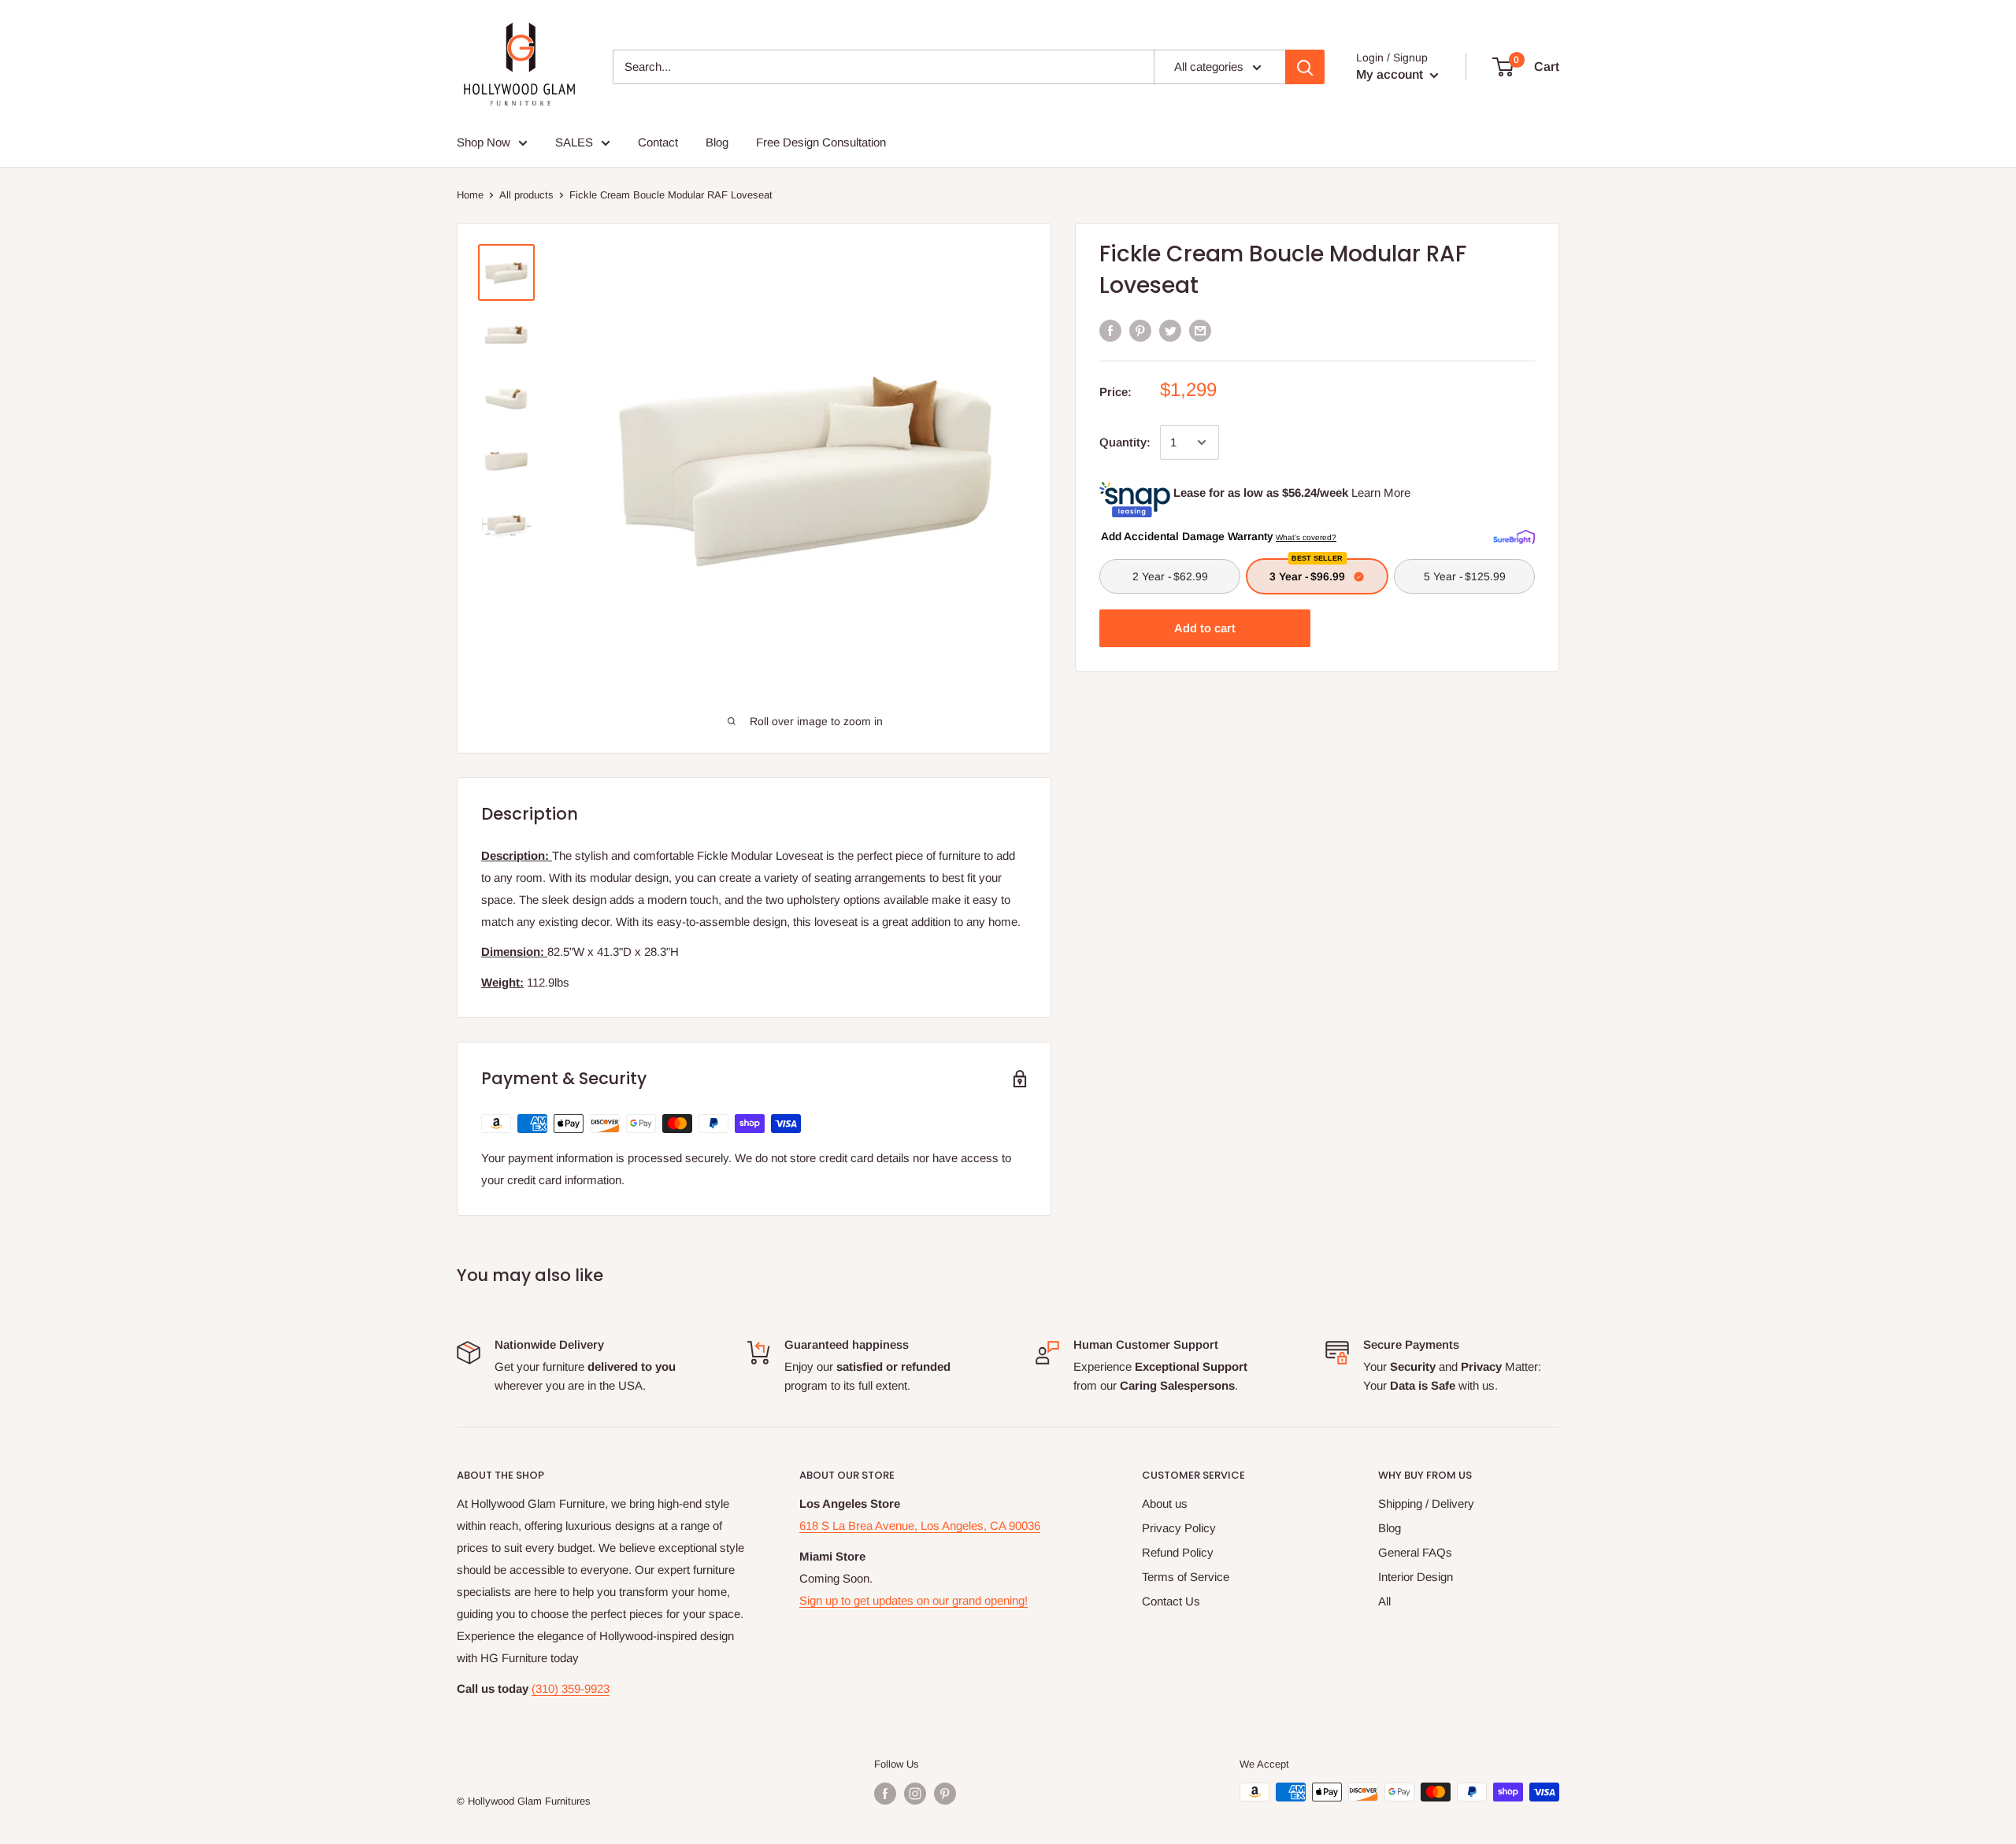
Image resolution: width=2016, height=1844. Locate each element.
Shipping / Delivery (1426, 1503)
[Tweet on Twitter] (1170, 330)
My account (1391, 74)
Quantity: (1125, 442)
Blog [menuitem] (717, 142)
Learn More (1381, 492)
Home (470, 195)
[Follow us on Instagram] (915, 1794)
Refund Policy (1178, 1552)
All (1384, 1601)
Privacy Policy (1179, 1528)
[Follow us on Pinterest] (945, 1794)
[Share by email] (1200, 330)
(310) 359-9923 (571, 1688)
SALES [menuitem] (574, 142)
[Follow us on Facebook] (885, 1794)
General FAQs (1415, 1552)
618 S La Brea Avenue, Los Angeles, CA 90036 (920, 1526)
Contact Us (1171, 1601)
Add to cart (1205, 628)
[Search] (1305, 67)
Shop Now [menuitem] (484, 142)
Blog (1390, 1528)
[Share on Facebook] (1110, 330)
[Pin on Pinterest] (1140, 330)
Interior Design (1416, 1577)
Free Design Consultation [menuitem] (821, 142)
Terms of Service (1186, 1577)
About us (1165, 1503)
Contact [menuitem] (658, 142)
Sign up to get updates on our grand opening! (913, 1600)
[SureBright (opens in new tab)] (1514, 535)
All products (526, 195)
